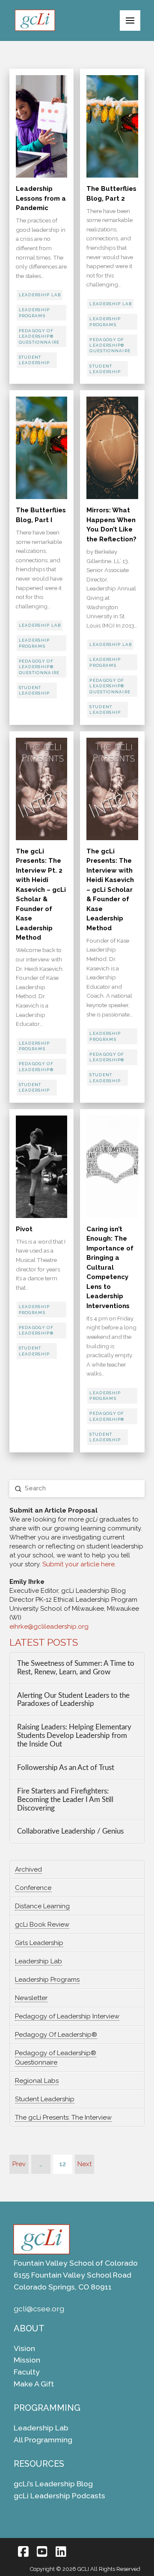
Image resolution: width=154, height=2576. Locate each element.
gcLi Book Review (42, 1925)
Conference (33, 1888)
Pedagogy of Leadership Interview (67, 2016)
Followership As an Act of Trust (66, 1768)
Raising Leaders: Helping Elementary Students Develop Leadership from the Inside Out (74, 1736)
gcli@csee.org (39, 2309)
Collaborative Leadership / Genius (70, 1831)
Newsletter (31, 1998)
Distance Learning (42, 1906)
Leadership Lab (38, 1961)
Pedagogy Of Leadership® (56, 2035)
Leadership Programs (47, 1980)
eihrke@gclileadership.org (49, 1627)
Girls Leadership (39, 1943)
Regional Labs (37, 2081)
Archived (28, 1869)
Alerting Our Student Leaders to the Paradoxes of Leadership (73, 1700)
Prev (19, 2164)
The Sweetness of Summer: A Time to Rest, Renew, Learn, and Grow (76, 1668)
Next (84, 2164)
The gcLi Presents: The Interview (63, 2117)
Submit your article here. (79, 1564)
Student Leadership (45, 2099)
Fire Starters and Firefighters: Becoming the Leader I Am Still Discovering (65, 1800)
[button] (130, 20)
